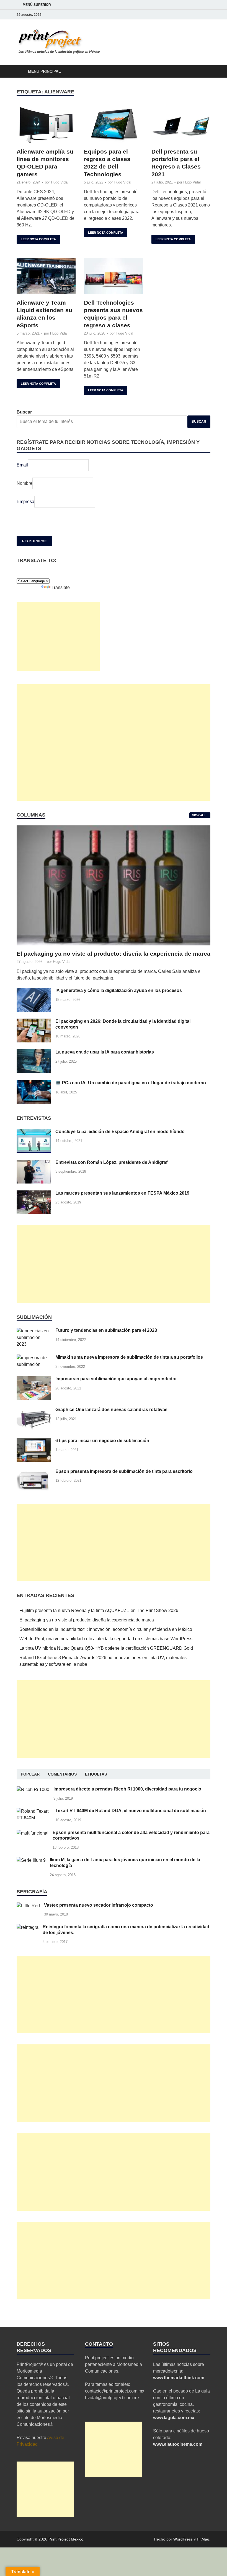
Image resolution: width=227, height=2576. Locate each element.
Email (22, 465)
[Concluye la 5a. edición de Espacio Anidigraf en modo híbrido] (34, 1132)
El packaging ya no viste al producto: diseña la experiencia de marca (114, 954)
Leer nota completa (36, 238)
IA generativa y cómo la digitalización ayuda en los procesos (119, 990)
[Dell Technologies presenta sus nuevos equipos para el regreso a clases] (113, 276)
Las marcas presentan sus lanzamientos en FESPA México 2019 (122, 1193)
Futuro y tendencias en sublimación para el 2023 (106, 1330)
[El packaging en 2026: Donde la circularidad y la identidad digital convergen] (34, 1022)
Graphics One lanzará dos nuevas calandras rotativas (111, 1410)
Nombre (24, 483)
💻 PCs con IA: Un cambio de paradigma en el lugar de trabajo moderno (131, 1083)
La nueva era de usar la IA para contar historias (105, 1052)
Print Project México (66, 2539)
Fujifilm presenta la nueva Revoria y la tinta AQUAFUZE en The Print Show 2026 (99, 1610)
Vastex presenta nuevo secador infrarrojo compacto (99, 1905)
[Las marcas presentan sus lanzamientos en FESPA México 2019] (34, 1194)
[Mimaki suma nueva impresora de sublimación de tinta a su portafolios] (34, 1358)
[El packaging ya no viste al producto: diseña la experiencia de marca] (114, 829)
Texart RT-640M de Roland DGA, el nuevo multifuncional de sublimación (131, 1811)
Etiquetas (96, 1774)
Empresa (25, 502)
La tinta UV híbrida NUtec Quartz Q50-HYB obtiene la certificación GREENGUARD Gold (106, 1648)
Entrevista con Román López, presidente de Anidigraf (111, 1162)
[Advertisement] (58, 637)
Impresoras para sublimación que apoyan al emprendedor (116, 1379)
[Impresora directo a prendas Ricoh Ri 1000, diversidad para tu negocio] (33, 1790)
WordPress (183, 2539)
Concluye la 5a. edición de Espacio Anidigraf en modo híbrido (120, 1132)
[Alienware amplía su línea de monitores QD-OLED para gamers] (46, 125)
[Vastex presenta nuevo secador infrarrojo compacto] (28, 1906)
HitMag (203, 2539)
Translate (61, 587)
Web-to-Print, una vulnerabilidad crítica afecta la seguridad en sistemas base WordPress (106, 1639)
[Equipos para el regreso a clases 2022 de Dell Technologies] (113, 125)
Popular (30, 1774)
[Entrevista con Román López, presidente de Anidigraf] (34, 1163)
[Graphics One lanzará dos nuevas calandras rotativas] (34, 1410)
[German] (25, 573)
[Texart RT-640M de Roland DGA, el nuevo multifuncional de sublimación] (34, 1811)
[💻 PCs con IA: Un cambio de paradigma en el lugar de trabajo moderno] (34, 1083)
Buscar (24, 412)
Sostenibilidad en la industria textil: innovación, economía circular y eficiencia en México (106, 1629)
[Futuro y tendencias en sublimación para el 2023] (34, 1331)
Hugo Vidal (60, 182)
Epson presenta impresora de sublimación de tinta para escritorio (124, 1471)
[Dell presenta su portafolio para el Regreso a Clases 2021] (181, 125)
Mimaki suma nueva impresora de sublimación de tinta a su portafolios (129, 1357)
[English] (19, 573)
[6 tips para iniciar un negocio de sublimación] (34, 1441)
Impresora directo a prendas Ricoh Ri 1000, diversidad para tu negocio (127, 1789)
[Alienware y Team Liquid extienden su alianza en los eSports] (46, 276)
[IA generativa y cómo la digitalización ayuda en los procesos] (34, 991)
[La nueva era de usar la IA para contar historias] (34, 1053)
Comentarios (62, 1774)
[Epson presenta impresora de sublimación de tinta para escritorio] (34, 1472)
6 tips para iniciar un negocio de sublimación (102, 1441)
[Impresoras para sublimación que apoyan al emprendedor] (34, 1379)
